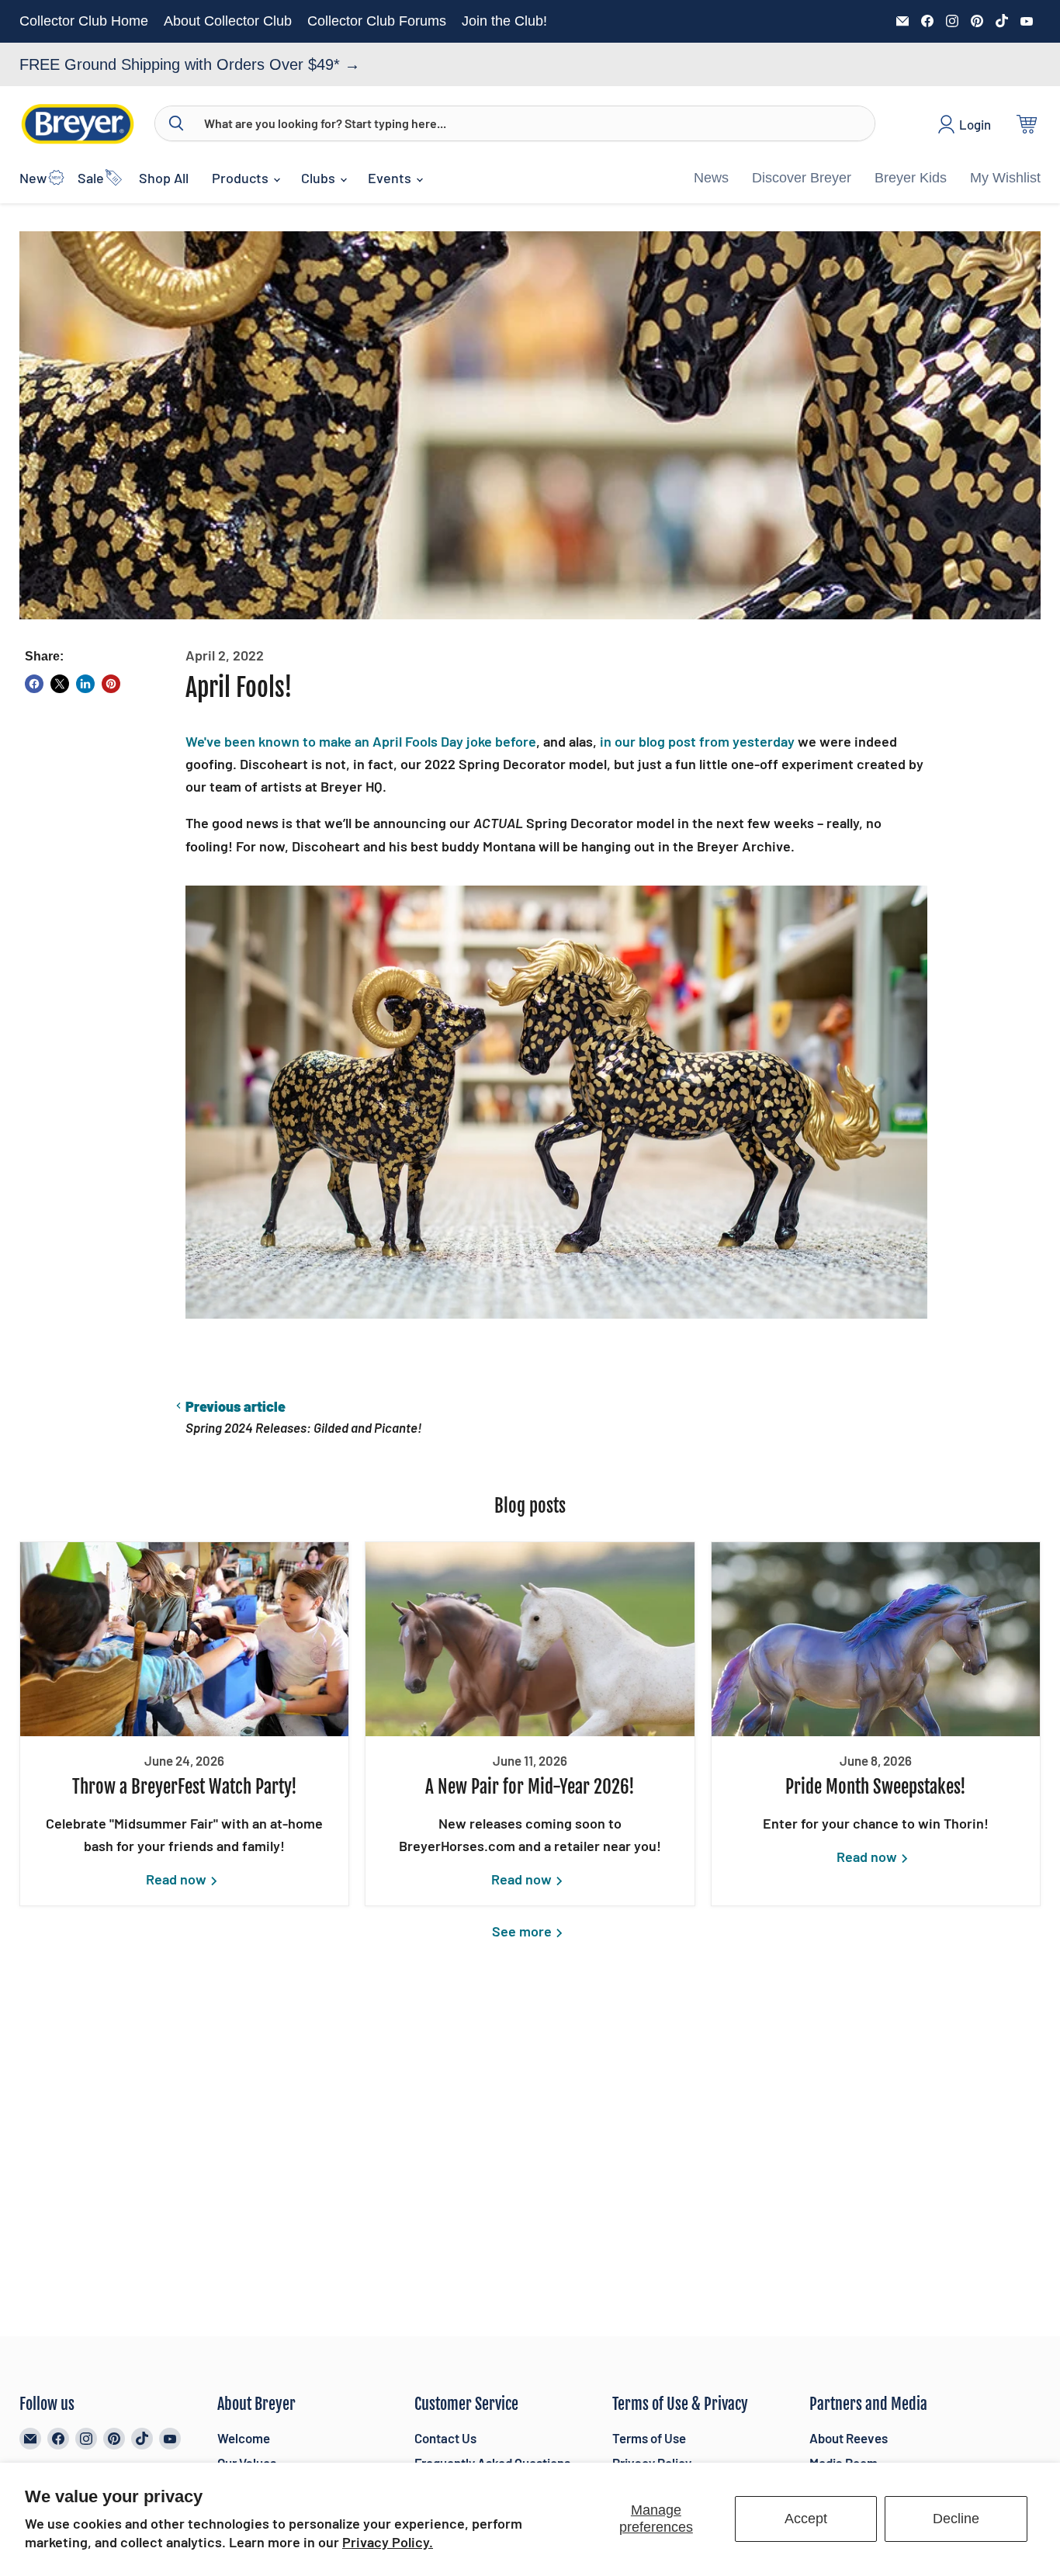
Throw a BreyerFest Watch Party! (185, 1787)
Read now (178, 1879)
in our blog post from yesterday (697, 741)
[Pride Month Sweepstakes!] (876, 1639)
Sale (91, 178)
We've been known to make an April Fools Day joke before (361, 741)
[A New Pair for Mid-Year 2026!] (530, 1639)
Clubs (320, 178)
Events (391, 178)
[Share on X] (60, 684)
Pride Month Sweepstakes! (876, 1787)
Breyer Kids (911, 178)
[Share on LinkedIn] (85, 684)
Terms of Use (649, 2438)
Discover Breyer (802, 178)
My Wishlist (1005, 178)
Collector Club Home (84, 21)
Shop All (164, 178)
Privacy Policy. (388, 2542)
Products (242, 178)
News (711, 178)
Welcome (244, 2438)
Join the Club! (504, 21)
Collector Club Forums (377, 21)
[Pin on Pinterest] (111, 684)
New (33, 178)
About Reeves (849, 2438)
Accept (806, 2519)
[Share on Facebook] (34, 684)
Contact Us (445, 2438)
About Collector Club (228, 21)
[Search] (176, 123)
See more (523, 1931)
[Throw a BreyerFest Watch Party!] (184, 1639)
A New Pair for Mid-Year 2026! (530, 1787)
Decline (956, 2519)
